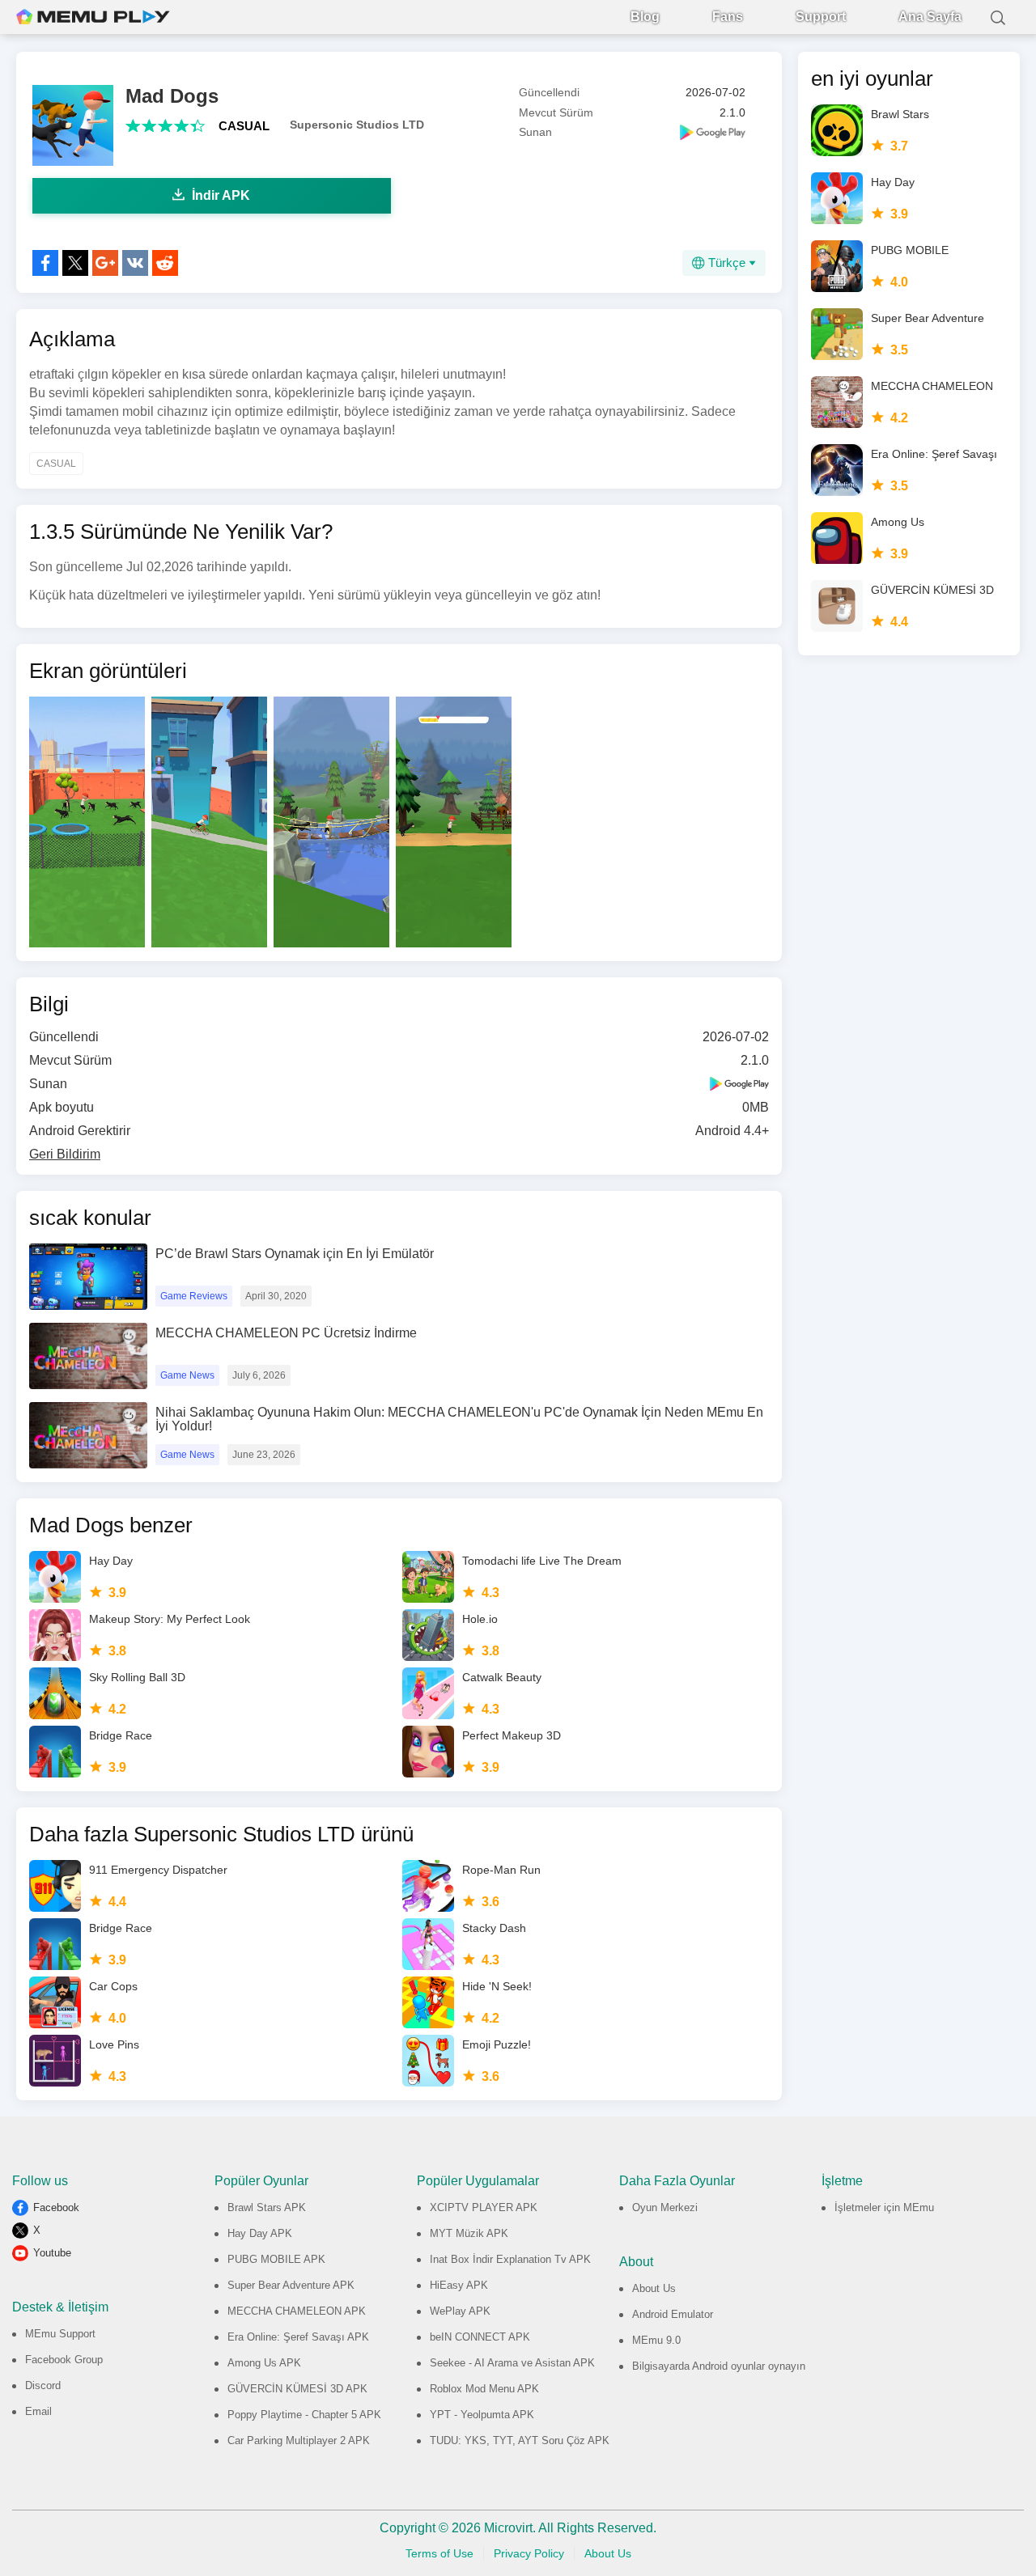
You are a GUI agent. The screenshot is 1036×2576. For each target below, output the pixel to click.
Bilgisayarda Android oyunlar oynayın (719, 2366)
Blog (645, 17)
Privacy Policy (529, 2553)
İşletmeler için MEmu (884, 2207)
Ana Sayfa (930, 17)
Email (38, 2411)
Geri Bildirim (65, 1154)
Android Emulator (673, 2314)
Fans (728, 17)
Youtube (52, 2253)
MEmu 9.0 (656, 2340)
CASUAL (244, 126)
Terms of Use (439, 2553)
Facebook (56, 2207)
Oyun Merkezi (665, 2207)
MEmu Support (60, 2334)
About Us (654, 2288)
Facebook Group (64, 2360)
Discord (43, 2385)
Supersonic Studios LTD (357, 125)
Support (821, 17)
